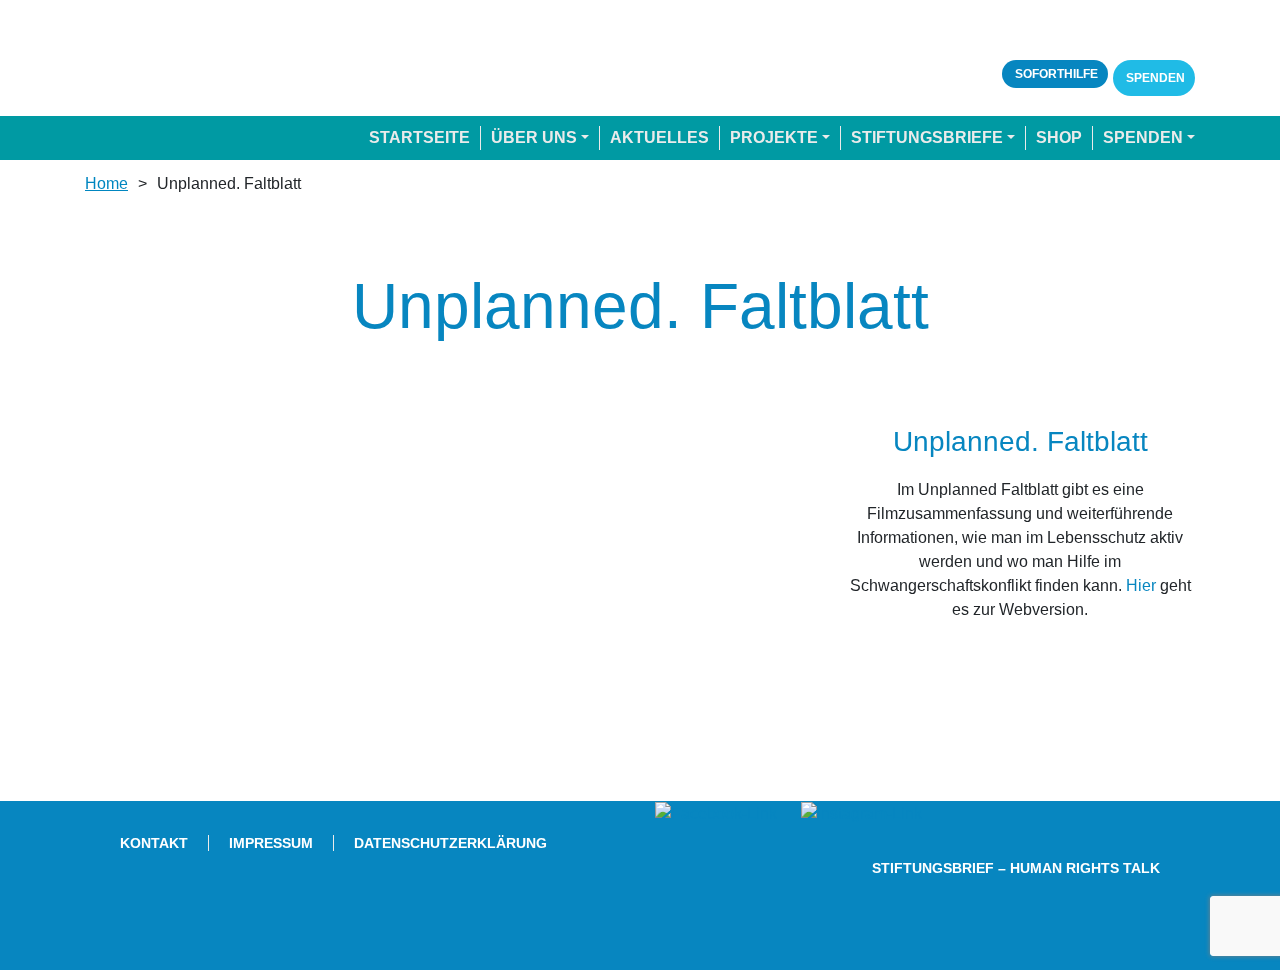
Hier (1141, 585)
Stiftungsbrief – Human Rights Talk (1016, 868)
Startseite (419, 137)
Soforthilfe (1055, 74)
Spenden (1154, 78)
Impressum (271, 843)
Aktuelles (659, 137)
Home (106, 183)
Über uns (534, 137)
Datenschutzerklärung (450, 843)
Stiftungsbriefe (927, 137)
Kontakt (154, 843)
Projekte (774, 137)
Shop (1059, 137)
